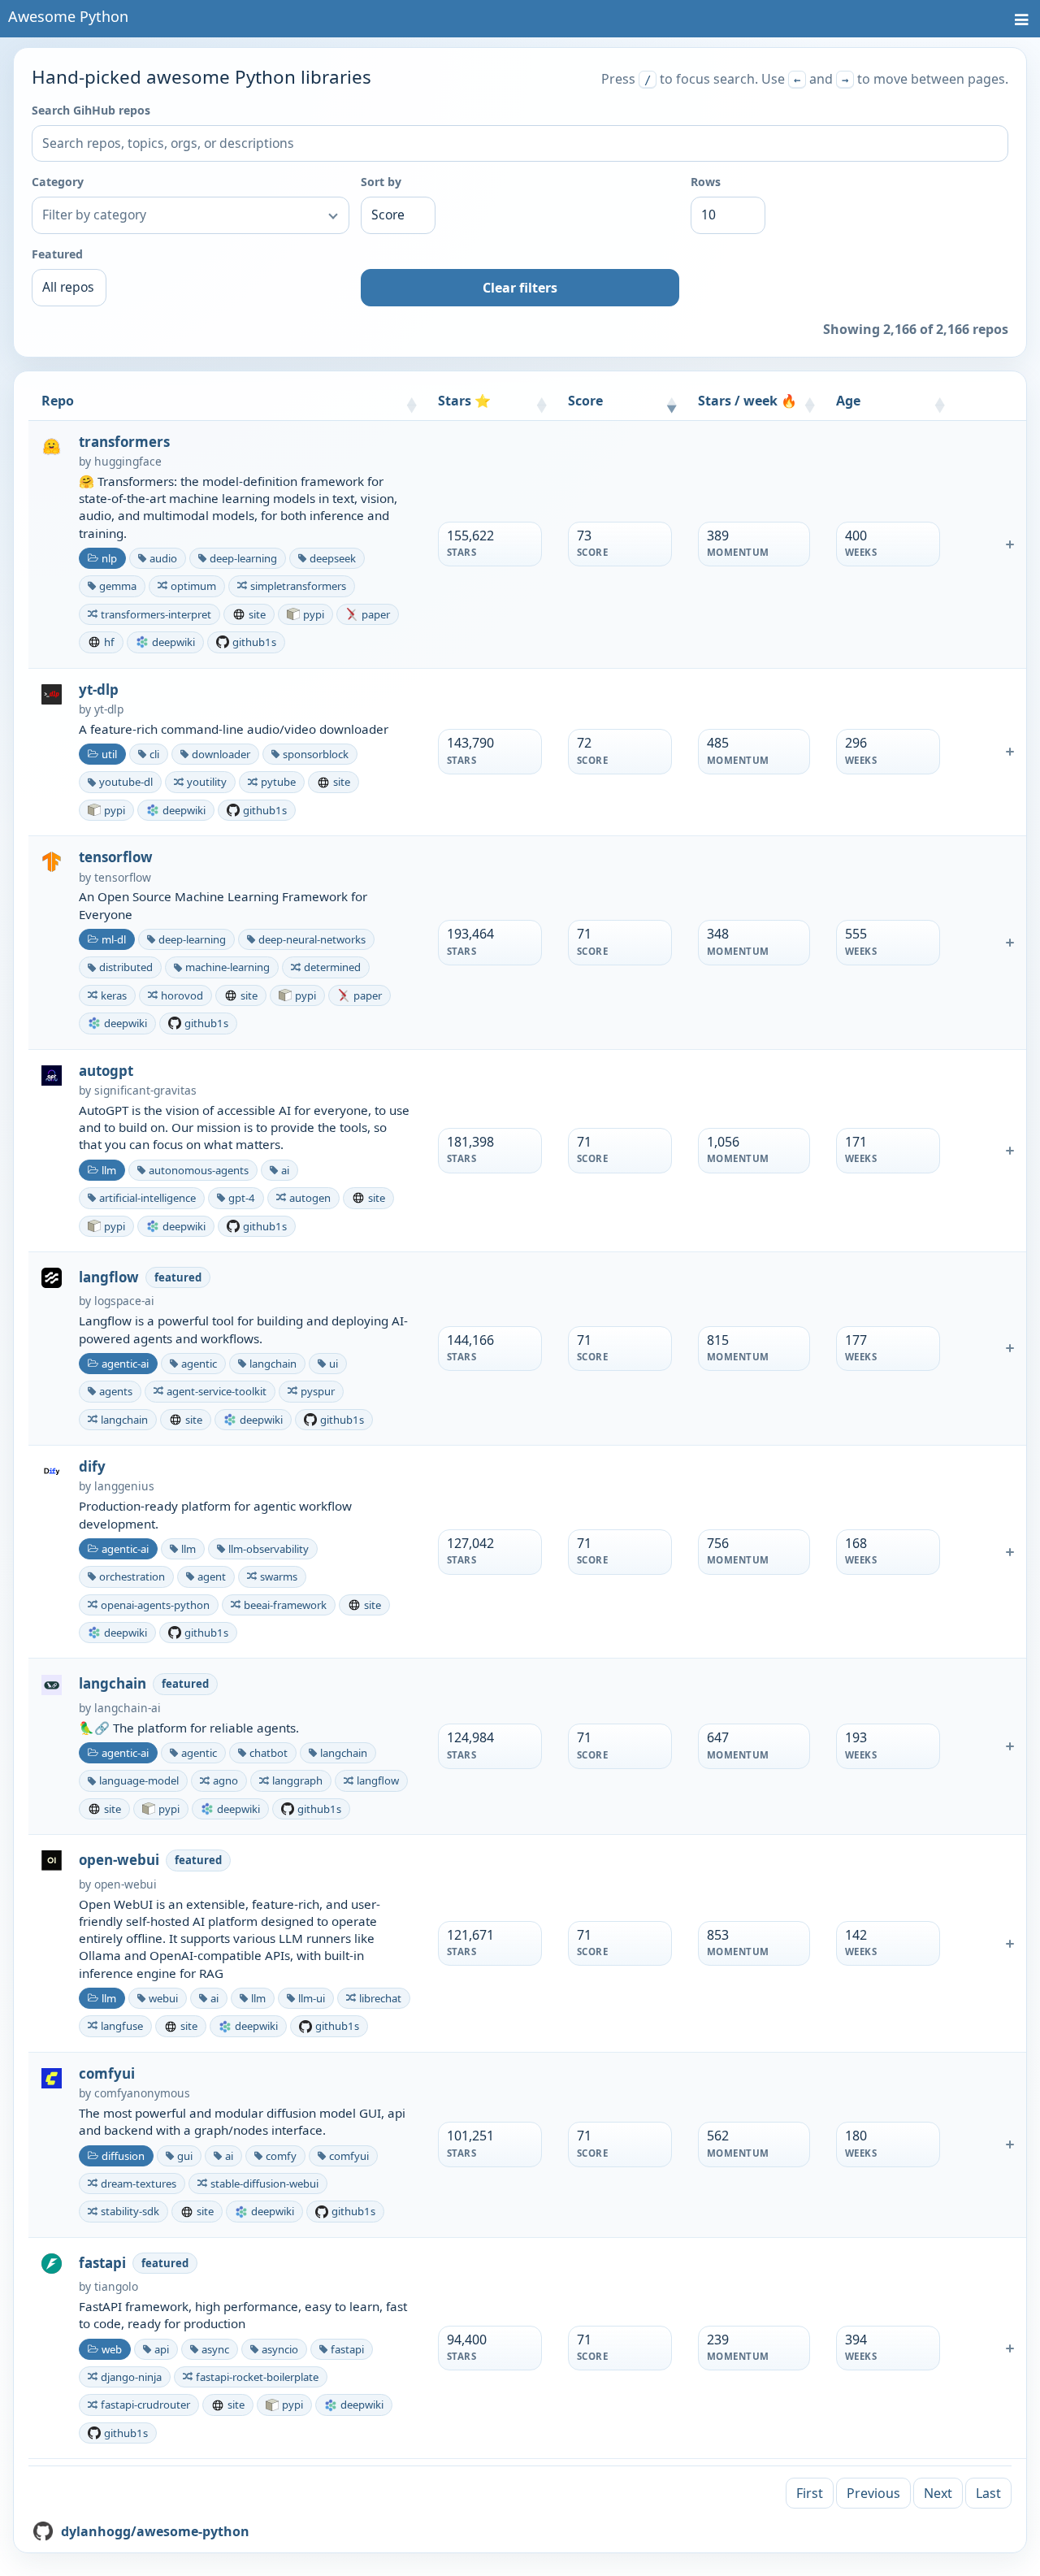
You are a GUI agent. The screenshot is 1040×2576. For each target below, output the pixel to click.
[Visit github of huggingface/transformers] (52, 445)
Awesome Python (68, 16)
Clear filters (520, 288)
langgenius (124, 1486)
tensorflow (116, 857)
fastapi (102, 2263)
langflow (109, 1277)
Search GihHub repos (91, 110)
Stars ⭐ (464, 401)
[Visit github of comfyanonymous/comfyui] (52, 2077)
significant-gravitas (145, 1090)
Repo (58, 401)
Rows (706, 182)
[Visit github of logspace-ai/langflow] (52, 1277)
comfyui (107, 2074)
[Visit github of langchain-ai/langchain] (52, 1683)
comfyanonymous (142, 2093)
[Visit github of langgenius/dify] (52, 1470)
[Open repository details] (1010, 544)
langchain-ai (128, 1708)
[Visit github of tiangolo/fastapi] (52, 2262)
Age (848, 401)
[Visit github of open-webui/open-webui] (52, 1859)
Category (58, 182)
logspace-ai (124, 1301)
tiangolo (116, 2286)
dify (92, 1467)
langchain (113, 1684)
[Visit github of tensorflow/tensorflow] (52, 861)
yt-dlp (99, 690)
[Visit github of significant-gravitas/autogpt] (52, 1074)
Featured (57, 254)
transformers (124, 442)
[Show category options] (333, 215)
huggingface (128, 461)
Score (585, 401)
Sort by (381, 182)
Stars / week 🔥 (747, 401)
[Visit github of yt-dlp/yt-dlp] (52, 693)
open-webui (119, 1860)
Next (938, 2493)
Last (988, 2493)
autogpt (106, 1071)
